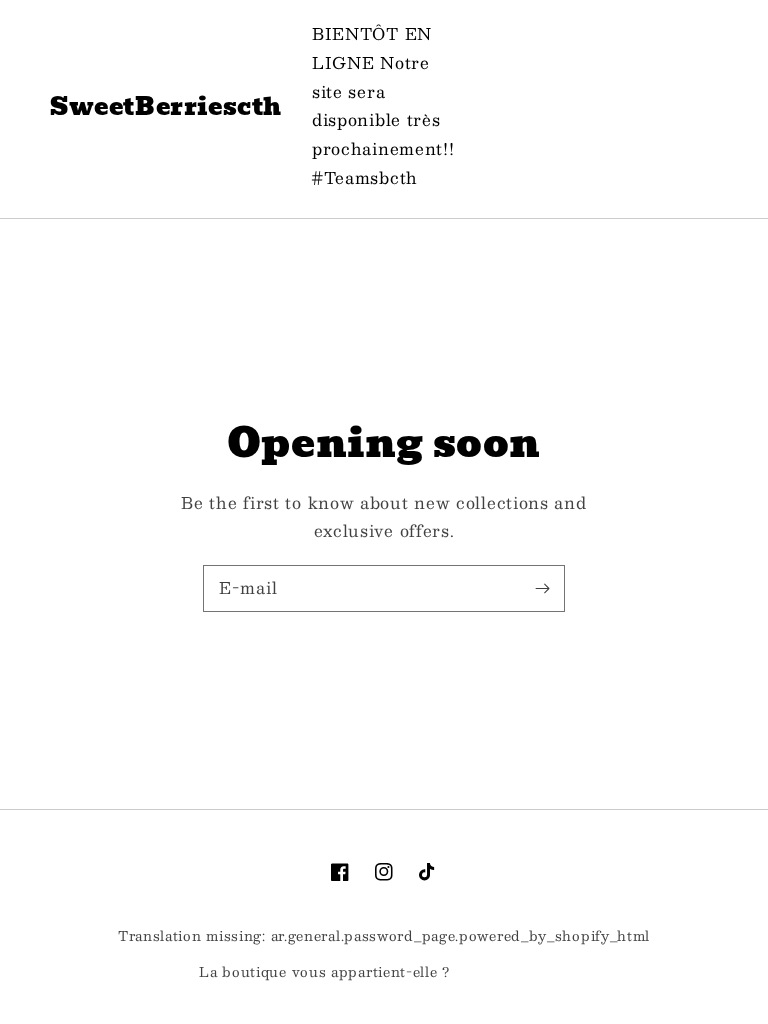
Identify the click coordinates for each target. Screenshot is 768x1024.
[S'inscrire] (542, 588)
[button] (605, 106)
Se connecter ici (512, 973)
